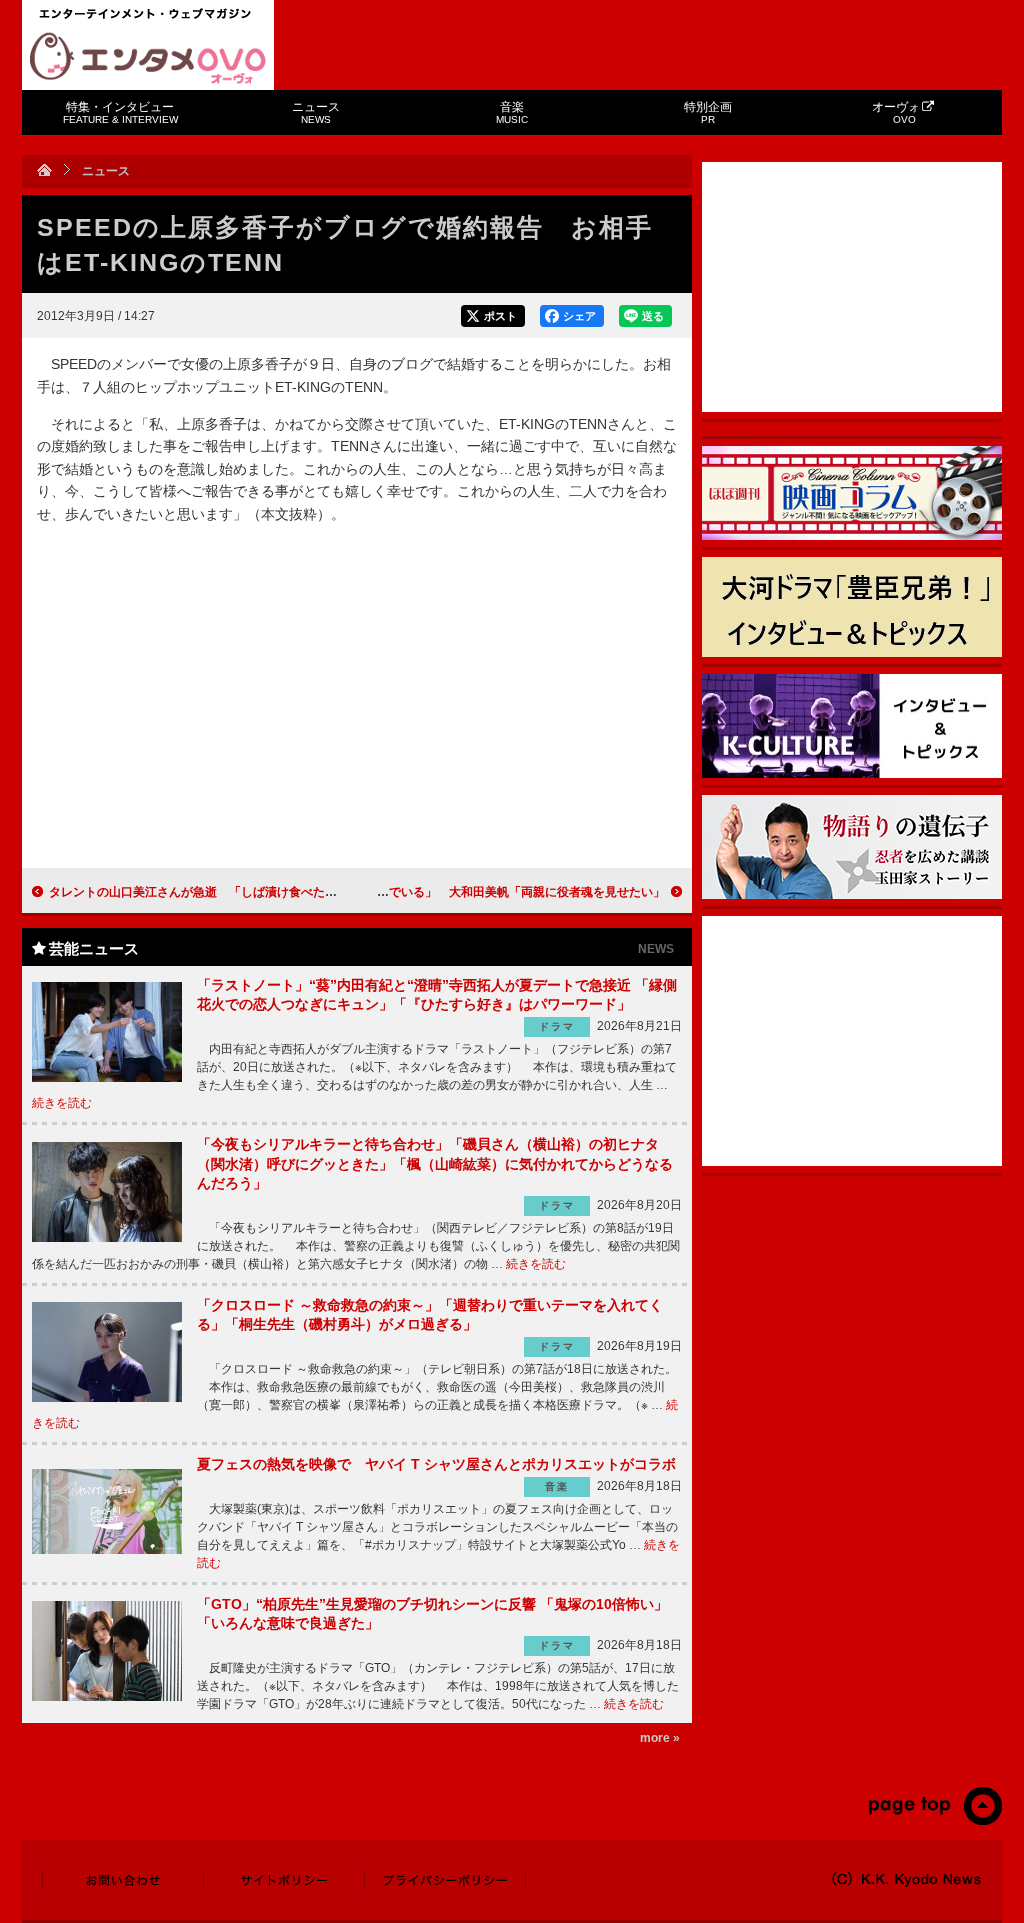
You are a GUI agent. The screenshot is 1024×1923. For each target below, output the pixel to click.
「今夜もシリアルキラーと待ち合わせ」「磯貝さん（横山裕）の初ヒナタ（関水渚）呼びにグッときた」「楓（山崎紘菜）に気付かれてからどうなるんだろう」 (435, 1163)
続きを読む (62, 1103)
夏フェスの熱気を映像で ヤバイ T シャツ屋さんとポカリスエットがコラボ (436, 1464)
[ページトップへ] (934, 1821)
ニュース (316, 112)
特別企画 (708, 112)
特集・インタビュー (120, 112)
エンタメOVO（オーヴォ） (148, 58)
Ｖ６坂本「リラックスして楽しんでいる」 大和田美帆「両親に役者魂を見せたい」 (437, 892)
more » (660, 1738)
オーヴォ (896, 112)
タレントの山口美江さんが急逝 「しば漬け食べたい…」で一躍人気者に (247, 892)
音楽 (512, 112)
